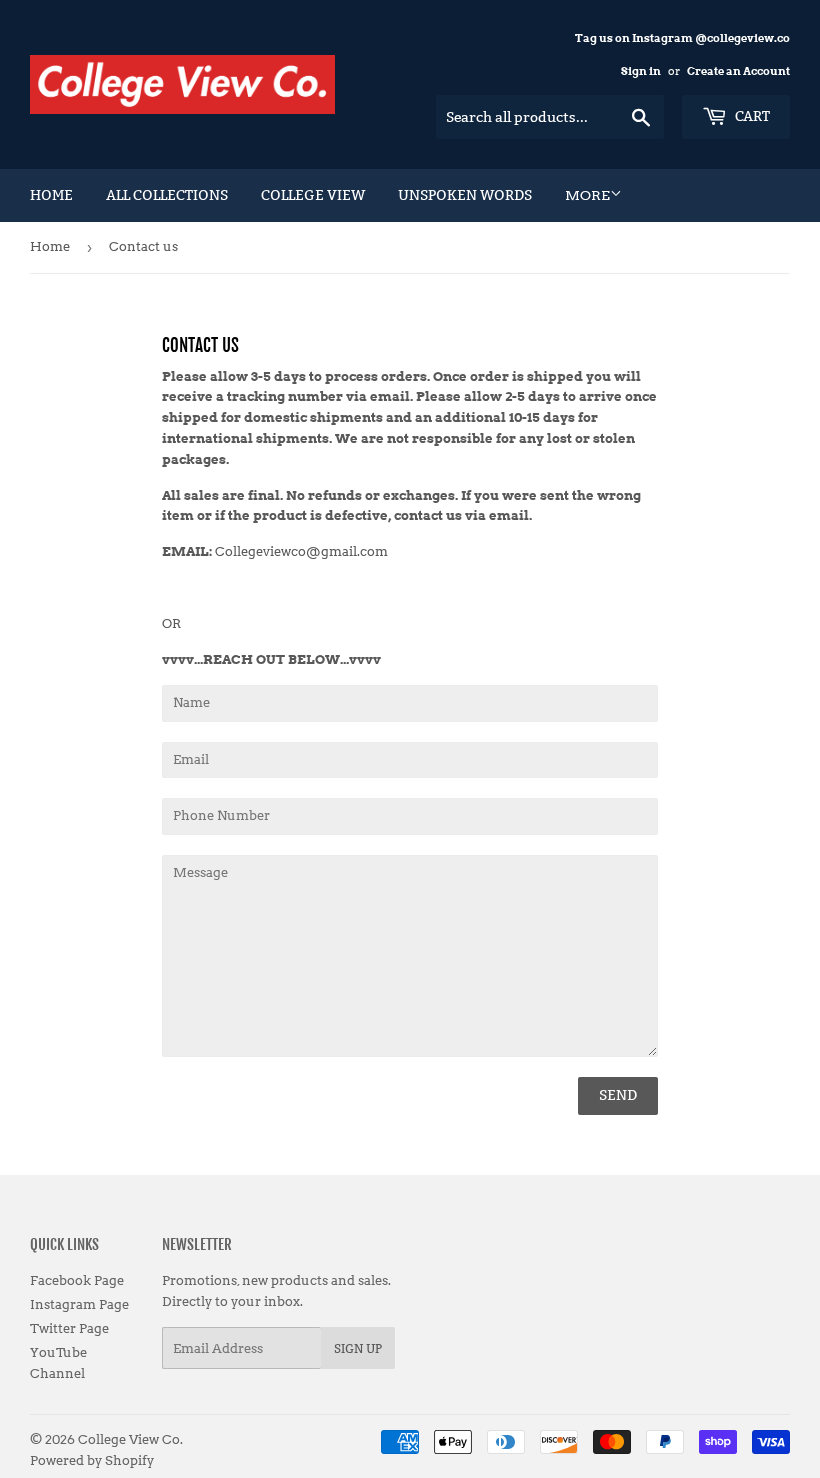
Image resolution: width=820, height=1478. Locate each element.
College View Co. (130, 1439)
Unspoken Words (465, 195)
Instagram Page (79, 1304)
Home (51, 195)
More (587, 195)
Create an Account (738, 71)
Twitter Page (69, 1328)
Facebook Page (77, 1280)
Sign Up (358, 1348)
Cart (751, 116)
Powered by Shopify (92, 1460)
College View (313, 195)
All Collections (167, 195)
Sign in (641, 71)
